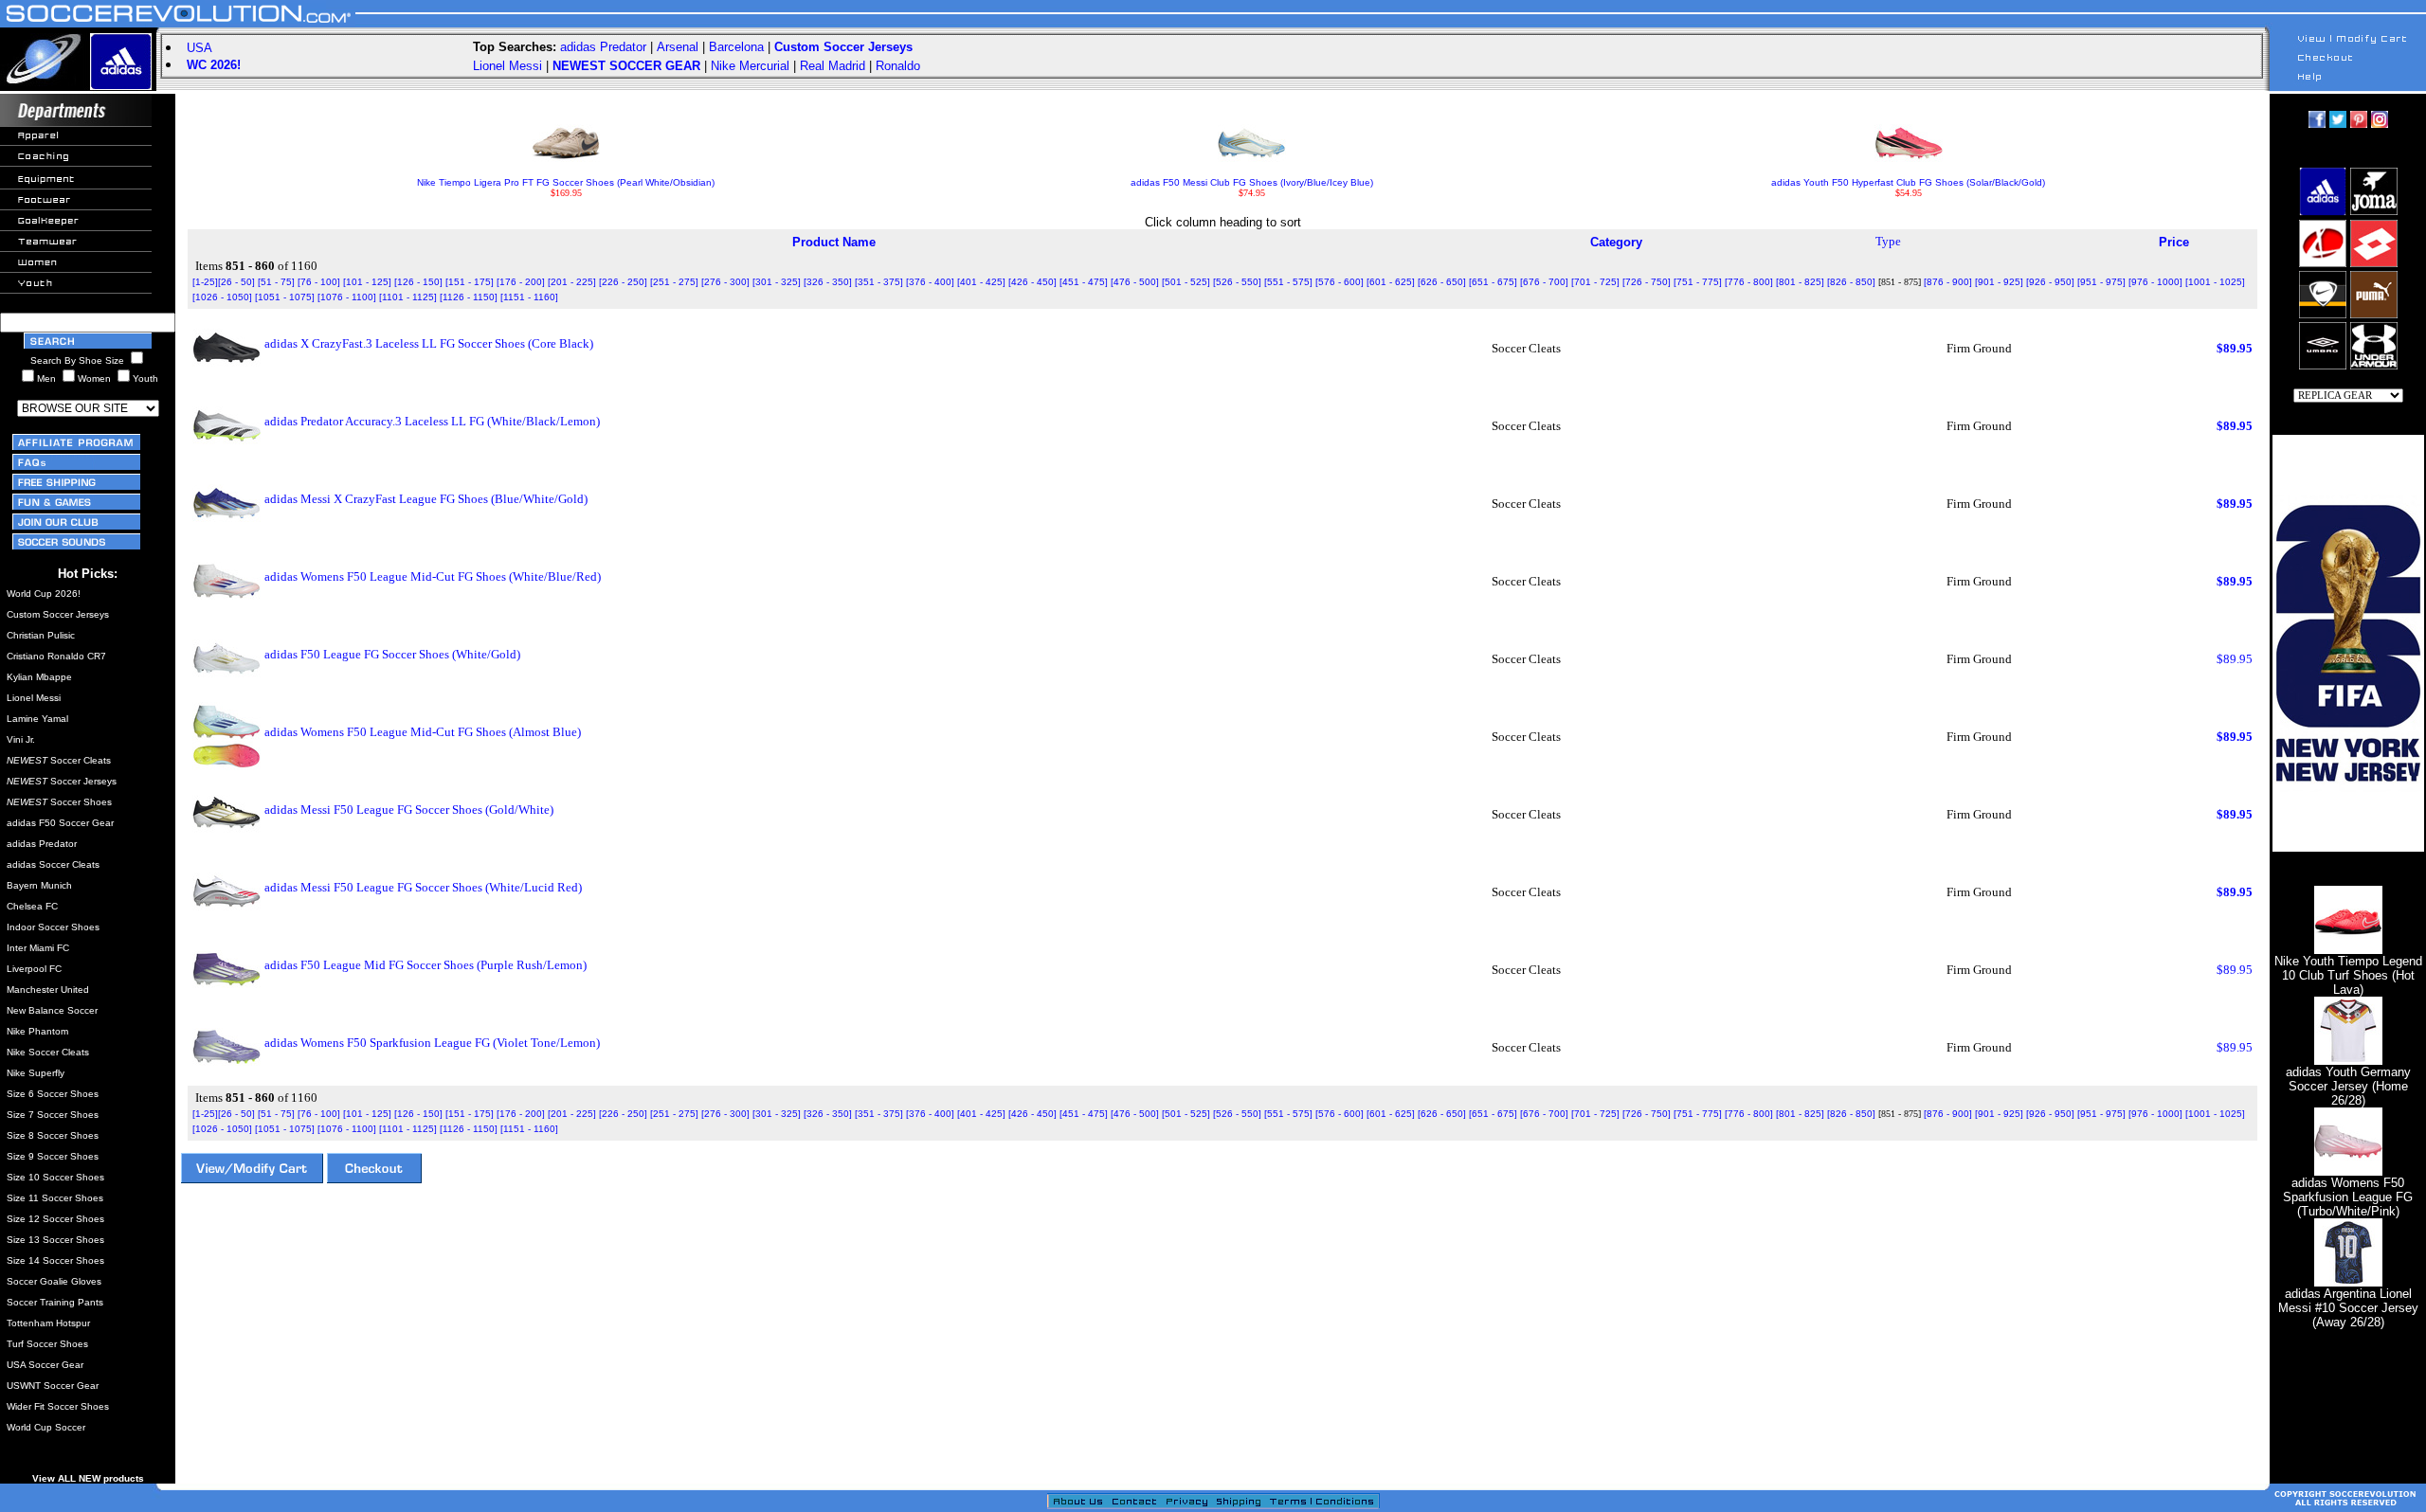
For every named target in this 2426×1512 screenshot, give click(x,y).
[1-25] (205, 282)
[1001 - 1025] (2215, 282)
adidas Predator (603, 47)
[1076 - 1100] (347, 297)
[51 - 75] (276, 282)
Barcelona (736, 47)
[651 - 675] (1493, 282)
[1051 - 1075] (285, 297)
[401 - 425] (981, 282)
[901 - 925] (1999, 282)
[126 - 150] (418, 282)
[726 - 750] (1647, 282)
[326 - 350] (828, 282)
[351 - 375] (879, 282)
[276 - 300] (725, 282)
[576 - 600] (1340, 282)
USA (199, 48)
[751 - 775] (1698, 282)
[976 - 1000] (2155, 282)
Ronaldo (898, 66)
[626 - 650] (1442, 282)
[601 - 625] (1391, 282)
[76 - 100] (319, 282)
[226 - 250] (623, 282)
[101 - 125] (367, 282)
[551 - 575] (1288, 282)
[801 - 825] (1800, 282)
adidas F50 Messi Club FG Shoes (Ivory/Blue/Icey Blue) (1252, 182)
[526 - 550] (1237, 282)
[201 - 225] (572, 282)
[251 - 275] (674, 282)
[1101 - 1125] (408, 297)
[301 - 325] (777, 282)
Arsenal (678, 47)
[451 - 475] (1084, 282)
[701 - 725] (1595, 282)
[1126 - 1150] (469, 297)
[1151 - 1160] (529, 297)
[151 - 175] (470, 282)
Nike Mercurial (750, 66)
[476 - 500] (1135, 282)
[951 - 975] (2101, 282)
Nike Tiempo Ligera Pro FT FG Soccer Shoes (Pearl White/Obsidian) (566, 182)
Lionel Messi (507, 66)
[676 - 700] (1544, 282)
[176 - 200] (521, 282)
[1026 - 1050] (222, 297)
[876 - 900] (1948, 282)
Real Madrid (833, 66)
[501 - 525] (1186, 282)
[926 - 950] (2050, 282)
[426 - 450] (1032, 282)
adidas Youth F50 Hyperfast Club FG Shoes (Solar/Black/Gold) (1908, 182)
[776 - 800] (1749, 282)
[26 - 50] (236, 282)
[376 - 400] (930, 282)
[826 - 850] (1851, 282)
